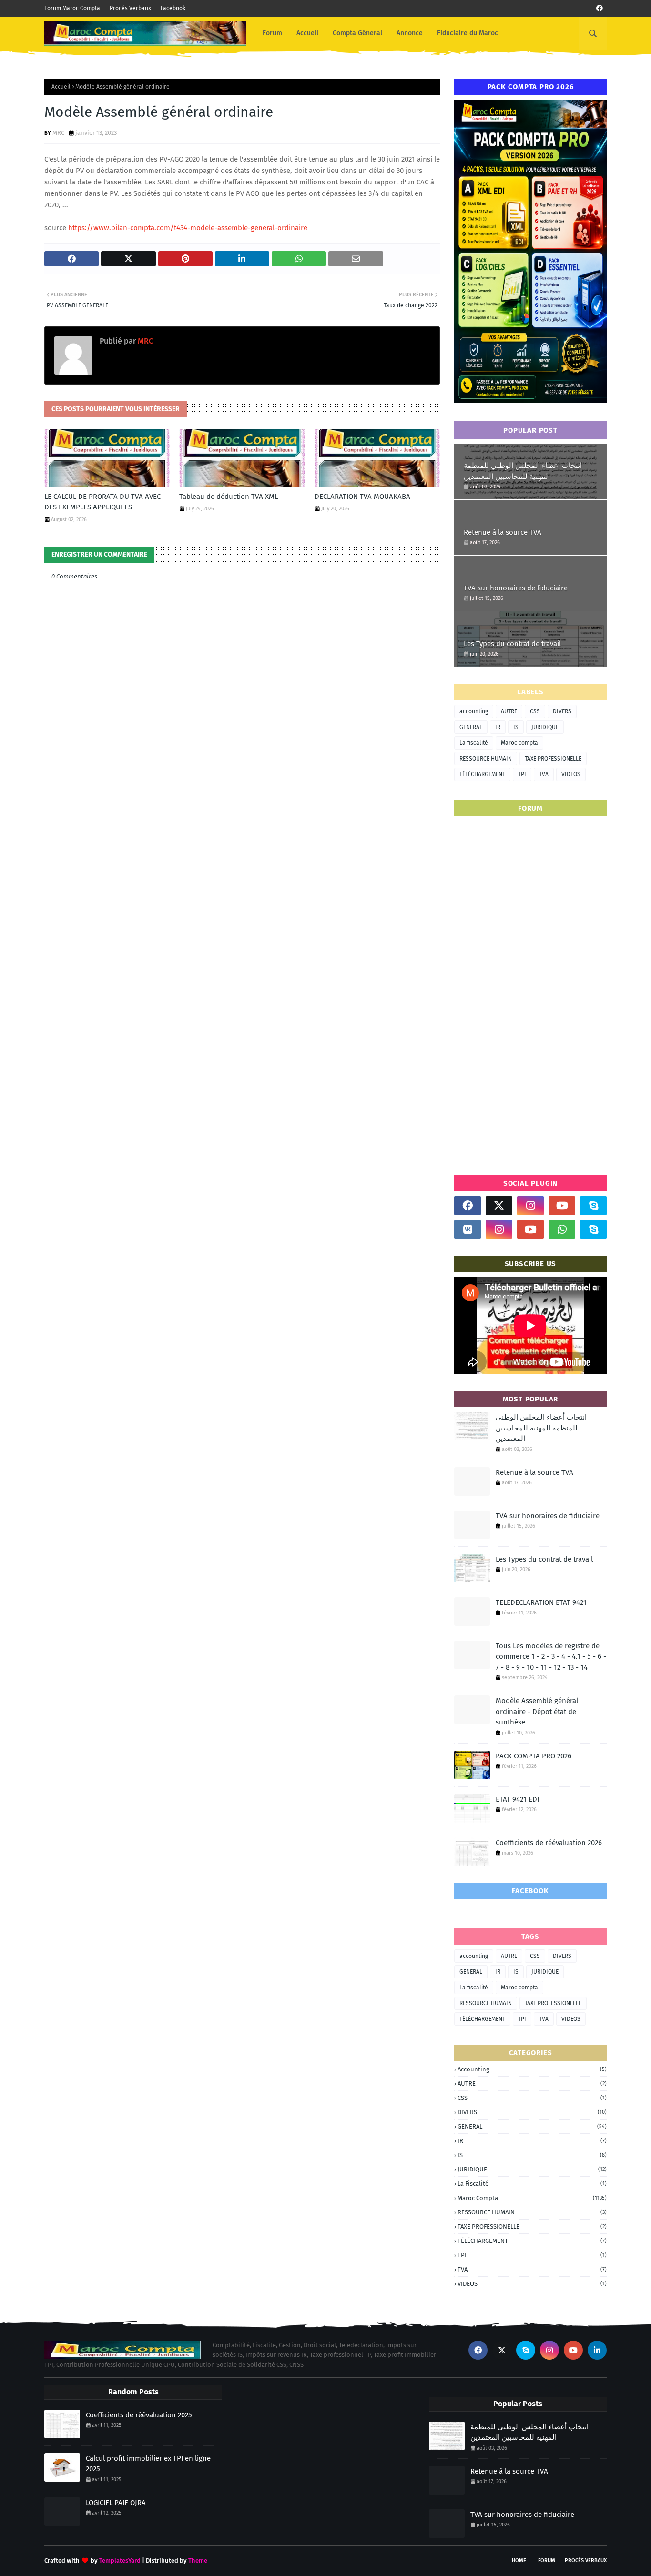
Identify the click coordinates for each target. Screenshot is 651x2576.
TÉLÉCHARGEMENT (482, 774)
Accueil (61, 87)
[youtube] (562, 1206)
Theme (198, 2561)
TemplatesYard (120, 2561)
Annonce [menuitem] (410, 33)
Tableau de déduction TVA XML (229, 497)
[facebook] (600, 8)
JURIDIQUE (545, 727)
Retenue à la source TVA (503, 532)
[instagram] (530, 1206)
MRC (58, 133)
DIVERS (562, 711)
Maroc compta (519, 743)
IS (516, 727)
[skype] (593, 1206)
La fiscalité (474, 743)
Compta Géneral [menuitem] (357, 33)
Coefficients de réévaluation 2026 (549, 1843)
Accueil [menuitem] (307, 33)
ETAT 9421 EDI (517, 1799)
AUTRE (509, 711)
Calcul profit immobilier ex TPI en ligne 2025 (148, 2464)
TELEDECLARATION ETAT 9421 (541, 1602)
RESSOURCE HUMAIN (486, 759)
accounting (474, 711)
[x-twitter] (499, 1206)
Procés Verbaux (130, 8)
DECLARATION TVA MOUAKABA (362, 497)
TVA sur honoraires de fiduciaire (516, 588)
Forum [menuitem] (272, 33)
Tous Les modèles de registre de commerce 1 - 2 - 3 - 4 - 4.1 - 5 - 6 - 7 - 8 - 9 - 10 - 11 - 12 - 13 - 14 (551, 1657)
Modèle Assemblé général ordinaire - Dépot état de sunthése (537, 1711)
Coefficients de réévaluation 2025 (139, 2415)
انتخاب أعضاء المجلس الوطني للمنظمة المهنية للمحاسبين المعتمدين (523, 471)
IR (498, 727)
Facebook (173, 8)
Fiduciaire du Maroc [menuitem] (468, 33)
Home (519, 2561)
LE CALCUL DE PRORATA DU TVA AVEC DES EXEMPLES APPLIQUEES (102, 502)
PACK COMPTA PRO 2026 (534, 1756)
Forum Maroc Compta (72, 8)
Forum (547, 2561)
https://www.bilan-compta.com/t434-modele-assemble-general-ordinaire (188, 228)
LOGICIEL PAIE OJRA (116, 2503)
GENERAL (471, 727)
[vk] (468, 1229)
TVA (544, 774)
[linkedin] (597, 2350)
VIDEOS (571, 774)
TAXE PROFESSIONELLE (553, 759)
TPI (522, 774)
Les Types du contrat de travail (512, 644)
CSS (535, 711)
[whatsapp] (562, 1229)
